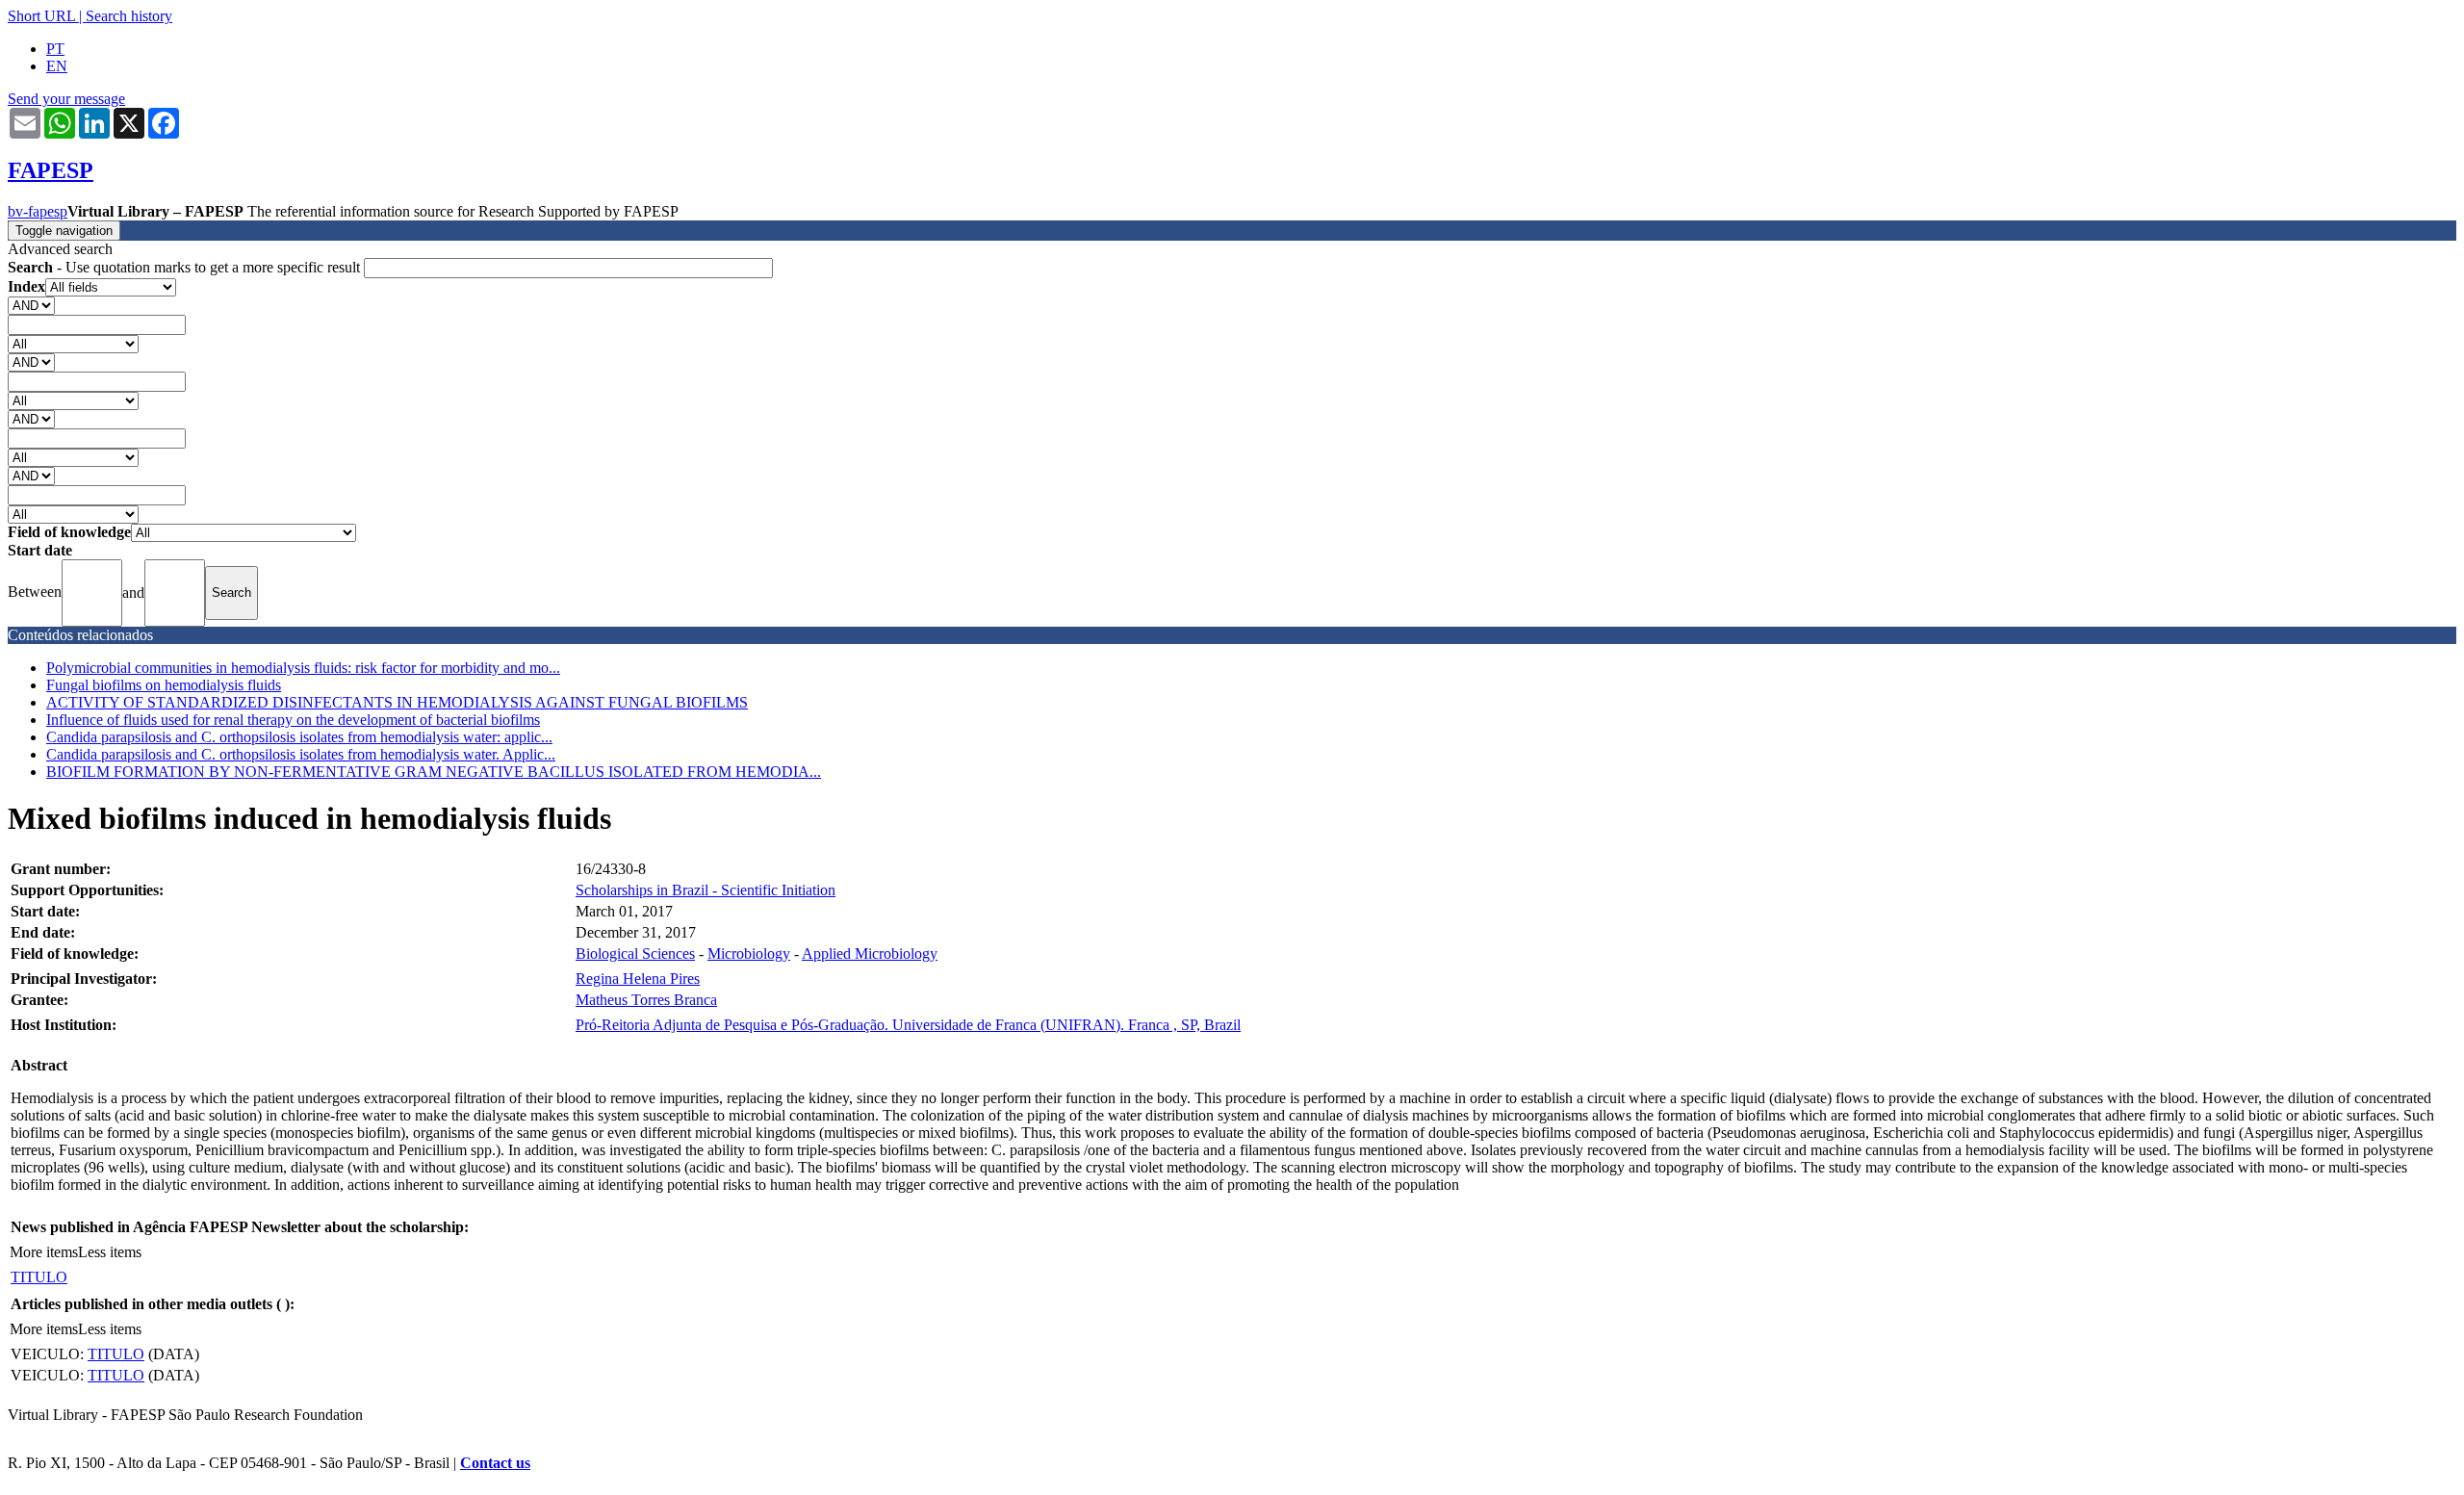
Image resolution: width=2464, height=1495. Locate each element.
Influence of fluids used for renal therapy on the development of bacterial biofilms (293, 720)
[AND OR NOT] (31, 305)
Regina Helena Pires (638, 979)
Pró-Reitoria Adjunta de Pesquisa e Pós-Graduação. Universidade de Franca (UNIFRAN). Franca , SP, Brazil (908, 1025)
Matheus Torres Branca (646, 1000)
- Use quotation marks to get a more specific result (186, 267)
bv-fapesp (38, 211)
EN (57, 66)
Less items (110, 1252)
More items (44, 1252)
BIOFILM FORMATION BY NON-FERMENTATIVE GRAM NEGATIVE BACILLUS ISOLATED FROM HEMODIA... (434, 772)
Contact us (495, 1463)
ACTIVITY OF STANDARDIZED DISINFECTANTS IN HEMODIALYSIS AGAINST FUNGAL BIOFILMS (397, 702)
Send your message (66, 99)
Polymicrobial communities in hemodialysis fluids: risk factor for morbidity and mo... (303, 668)
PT (55, 49)
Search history (129, 16)
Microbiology (749, 954)
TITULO (39, 1277)
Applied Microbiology (870, 954)
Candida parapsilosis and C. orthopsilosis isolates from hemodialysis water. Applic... (301, 754)
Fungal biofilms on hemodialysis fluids (164, 685)
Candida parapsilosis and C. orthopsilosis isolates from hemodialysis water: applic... (299, 737)
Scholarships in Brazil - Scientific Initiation (706, 890)
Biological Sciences (635, 954)
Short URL (41, 16)
